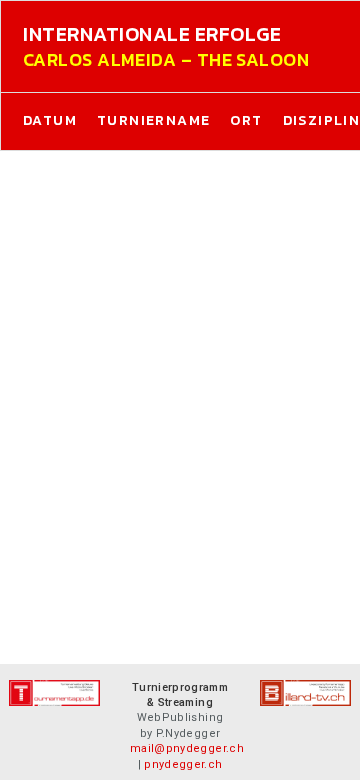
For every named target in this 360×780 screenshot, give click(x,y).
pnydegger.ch (183, 764)
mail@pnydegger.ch (187, 748)
